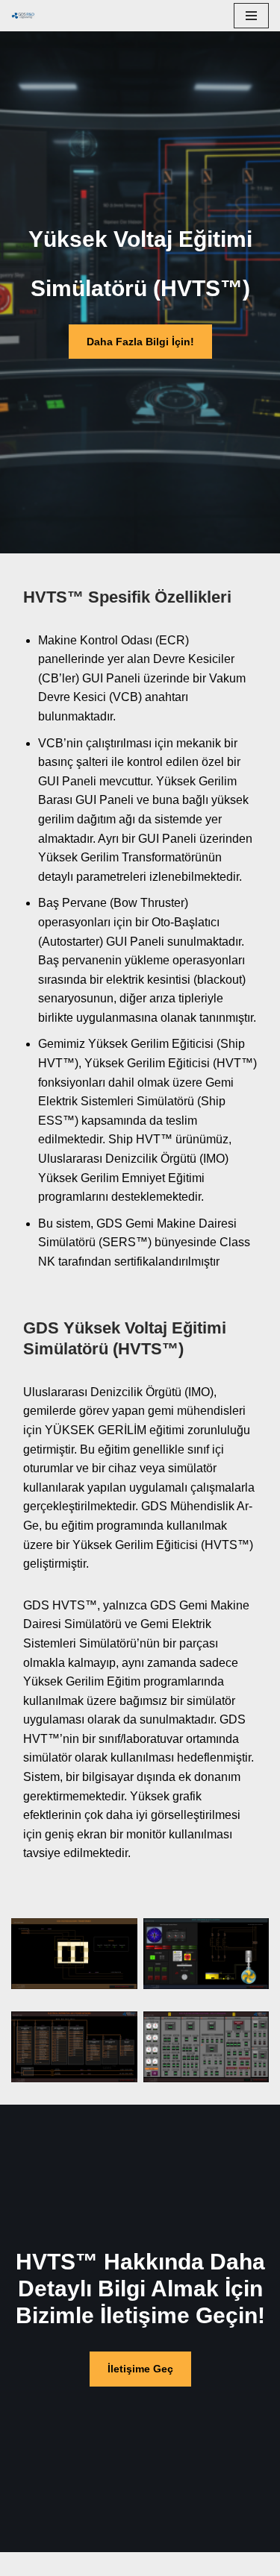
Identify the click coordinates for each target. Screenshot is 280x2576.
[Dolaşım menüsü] (251, 16)
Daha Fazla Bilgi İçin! (140, 342)
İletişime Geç (140, 2369)
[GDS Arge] (27, 16)
